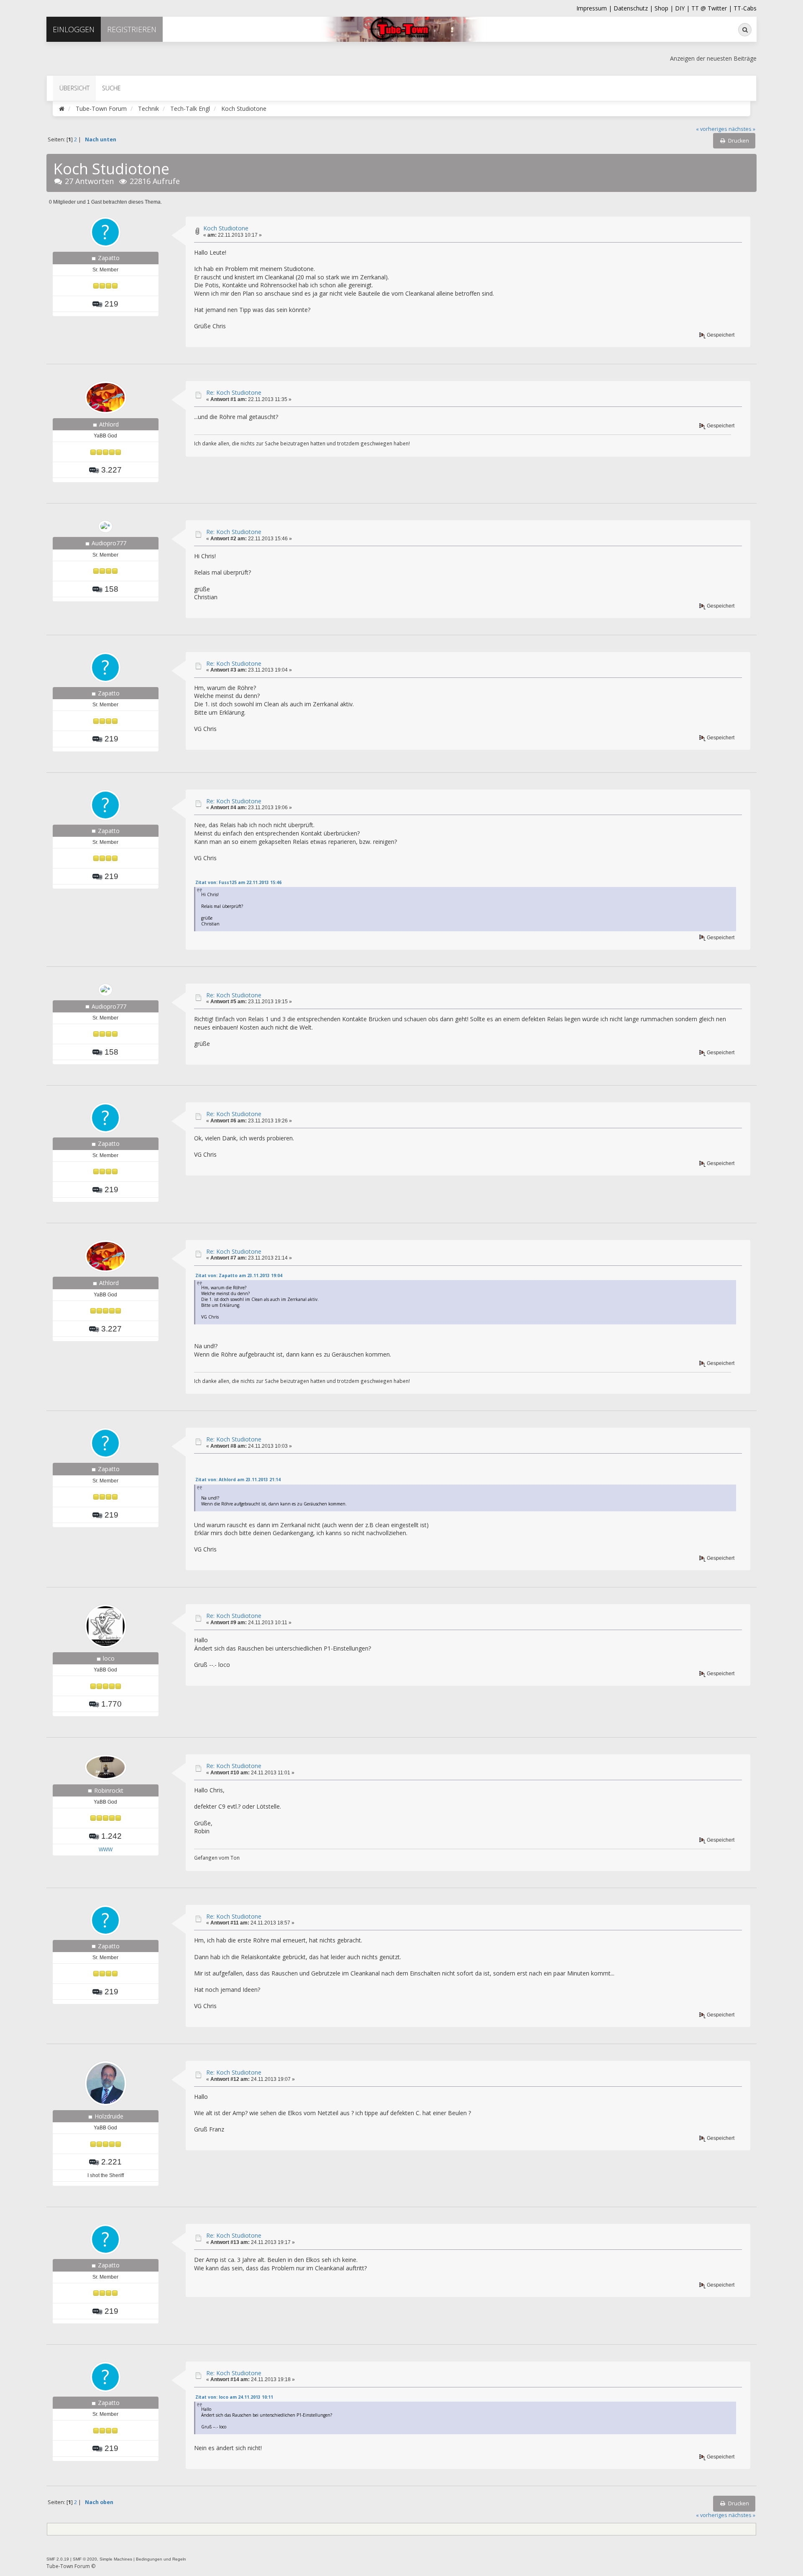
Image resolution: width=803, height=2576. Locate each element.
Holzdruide (109, 2116)
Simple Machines (116, 2559)
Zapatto (109, 258)
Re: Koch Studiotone (234, 392)
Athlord (109, 424)
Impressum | (595, 8)
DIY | (683, 8)
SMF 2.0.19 (58, 2559)
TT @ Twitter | (712, 8)
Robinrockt (109, 1790)
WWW (106, 1850)
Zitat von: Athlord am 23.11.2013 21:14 (238, 1480)
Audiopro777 (109, 543)
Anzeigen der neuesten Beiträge (713, 58)
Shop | (665, 8)
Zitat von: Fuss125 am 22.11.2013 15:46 (238, 882)
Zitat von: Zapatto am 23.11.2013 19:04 (239, 1275)
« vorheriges (712, 129)
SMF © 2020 (85, 2559)
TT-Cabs (745, 8)
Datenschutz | (634, 8)
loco (109, 1658)
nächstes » (742, 129)
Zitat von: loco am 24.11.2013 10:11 (234, 2397)
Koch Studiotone (226, 228)
